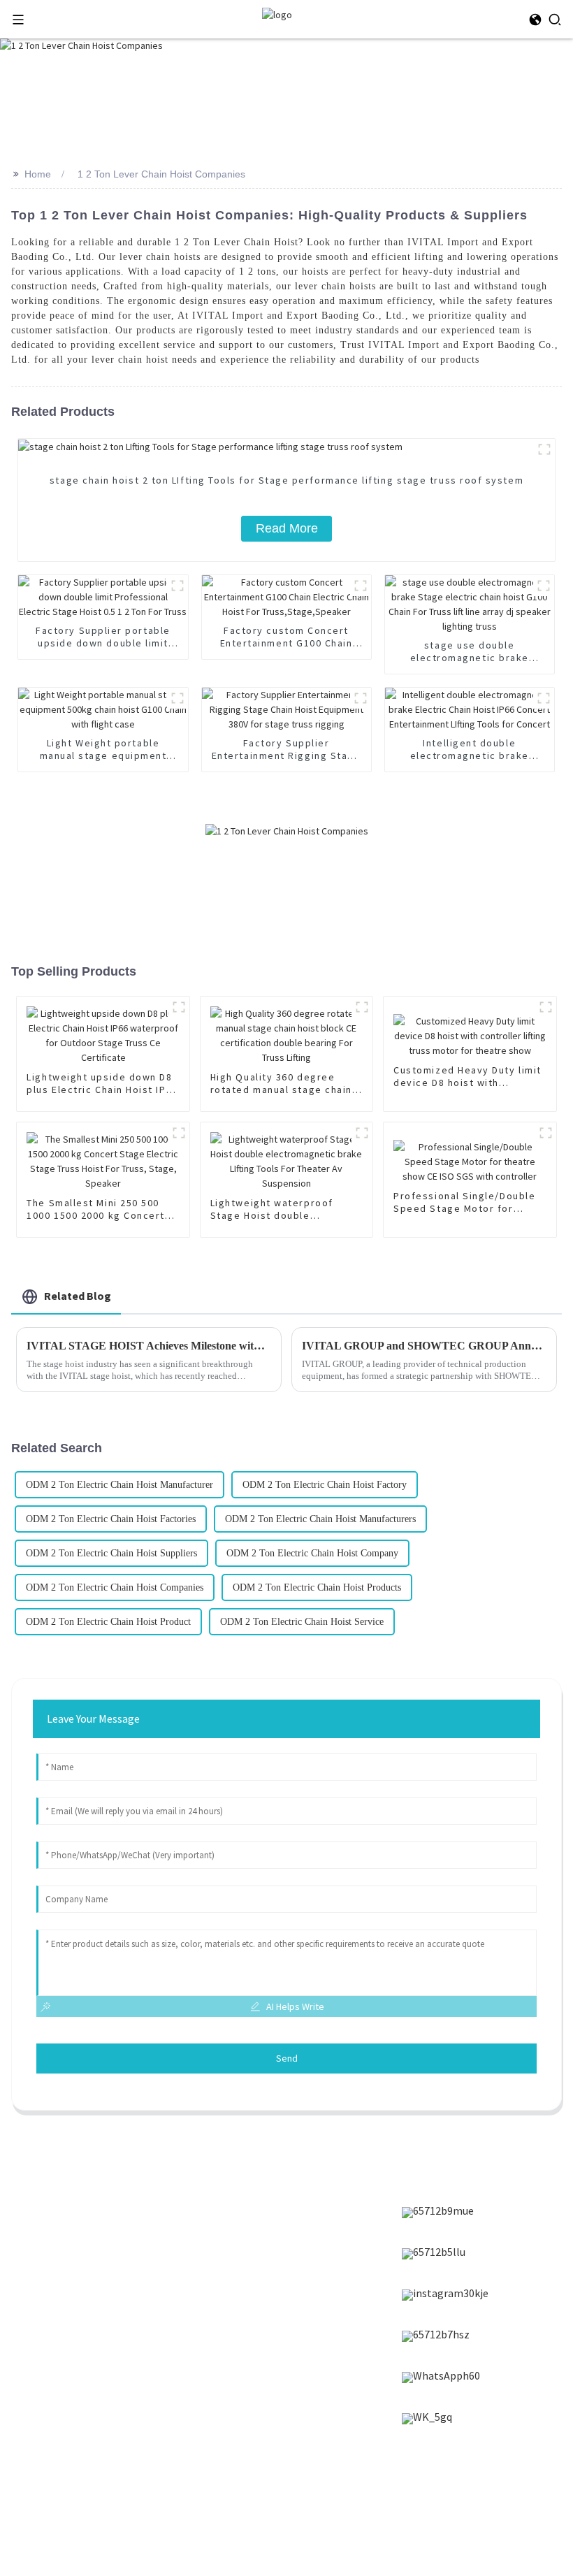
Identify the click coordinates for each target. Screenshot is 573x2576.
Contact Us (52, 2280)
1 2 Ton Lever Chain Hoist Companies (161, 174)
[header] (277, 14)
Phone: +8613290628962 (266, 2353)
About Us (47, 2257)
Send (287, 2058)
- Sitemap (496, 2489)
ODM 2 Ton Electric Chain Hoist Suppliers (111, 1553)
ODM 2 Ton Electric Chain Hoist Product (108, 1622)
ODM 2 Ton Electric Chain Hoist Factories (111, 1519)
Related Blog (78, 1296)
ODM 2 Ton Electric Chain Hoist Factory (325, 1485)
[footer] (438, 2213)
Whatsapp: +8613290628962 (274, 2375)
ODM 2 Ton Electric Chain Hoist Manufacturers (320, 1519)
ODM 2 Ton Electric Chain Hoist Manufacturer (119, 1485)
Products (47, 2209)
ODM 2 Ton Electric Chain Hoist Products (317, 1587)
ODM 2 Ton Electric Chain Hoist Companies (115, 1587)
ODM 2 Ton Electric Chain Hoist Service (302, 1622)
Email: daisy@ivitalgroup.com (279, 2331)
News (38, 2233)
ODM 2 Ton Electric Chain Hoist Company (312, 1553)
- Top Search (451, 2511)
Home (38, 174)
